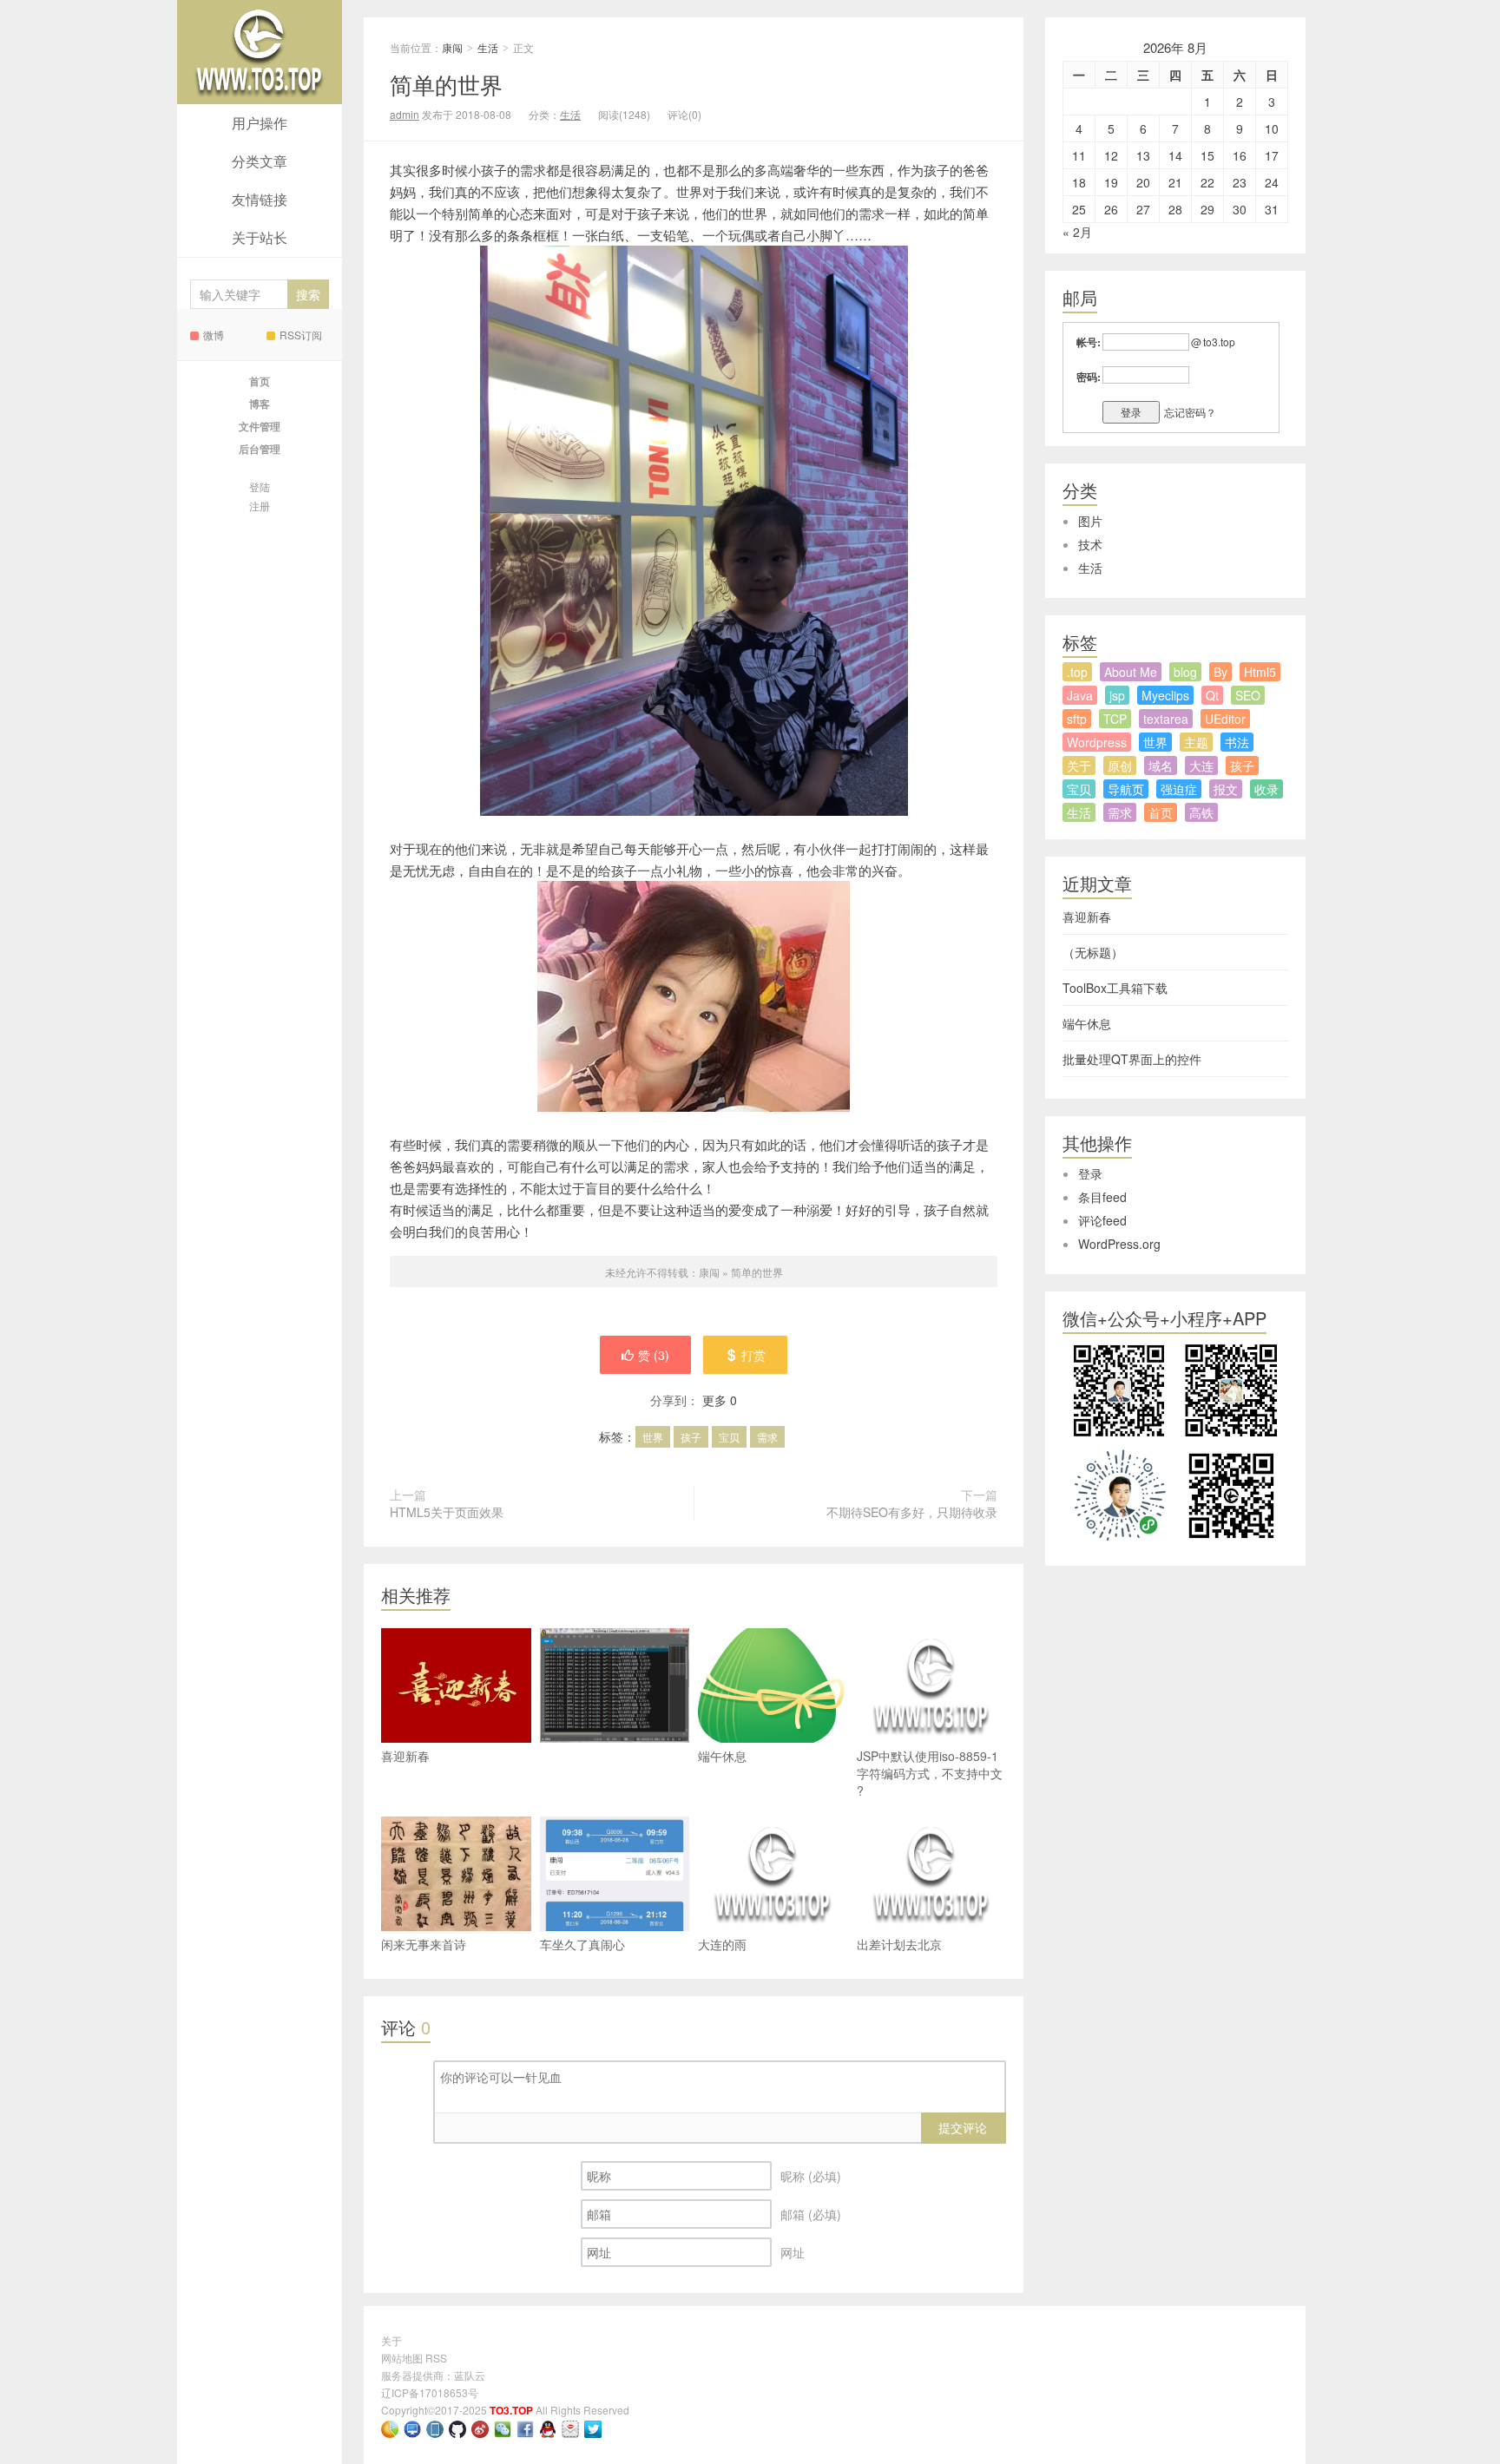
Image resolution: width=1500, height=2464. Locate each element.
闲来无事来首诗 (424, 1944)
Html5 (1260, 672)
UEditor (1225, 719)
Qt (1212, 695)
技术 (1090, 544)
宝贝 (729, 1437)
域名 (1161, 765)
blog (1185, 672)
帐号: (1089, 342)
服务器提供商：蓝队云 (433, 2375)
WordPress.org (1119, 1244)
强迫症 (1179, 789)
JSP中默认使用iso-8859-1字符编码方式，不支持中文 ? (930, 1773)
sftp (1077, 719)
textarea (1166, 719)
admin (405, 114)
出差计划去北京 (899, 1944)
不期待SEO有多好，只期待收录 (912, 1512)
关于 (1079, 765)
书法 (1237, 742)
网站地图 (402, 2358)
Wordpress (1097, 742)
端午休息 (722, 1756)
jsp (1117, 695)
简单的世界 (446, 84)
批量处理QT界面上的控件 (1132, 1059)
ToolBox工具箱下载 (1115, 988)
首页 (1161, 812)
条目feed (1102, 1197)
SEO (1248, 695)
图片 (1090, 521)
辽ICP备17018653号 (430, 2392)
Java (1080, 695)
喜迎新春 (405, 1756)
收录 (1266, 789)
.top (1077, 672)
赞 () (654, 1355)
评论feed (1102, 1220)
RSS (436, 2358)
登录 (1090, 1173)
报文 (1226, 789)
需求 (767, 1437)
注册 (260, 506)
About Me (1131, 672)
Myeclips (1165, 695)
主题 (1196, 742)
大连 (1201, 765)
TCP (1115, 719)
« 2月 (1077, 232)
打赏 (753, 1355)
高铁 (1201, 812)
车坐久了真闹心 (582, 1944)
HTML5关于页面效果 (447, 1512)
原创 (1120, 765)
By (1220, 672)
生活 (488, 47)
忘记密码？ (1190, 412)
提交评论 (963, 2127)
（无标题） (1093, 952)
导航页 (1126, 789)
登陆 (260, 486)
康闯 (260, 52)
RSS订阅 (301, 335)
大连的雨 (722, 1944)
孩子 (691, 1437)
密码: (1089, 377)
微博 (214, 335)
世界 (653, 1437)
